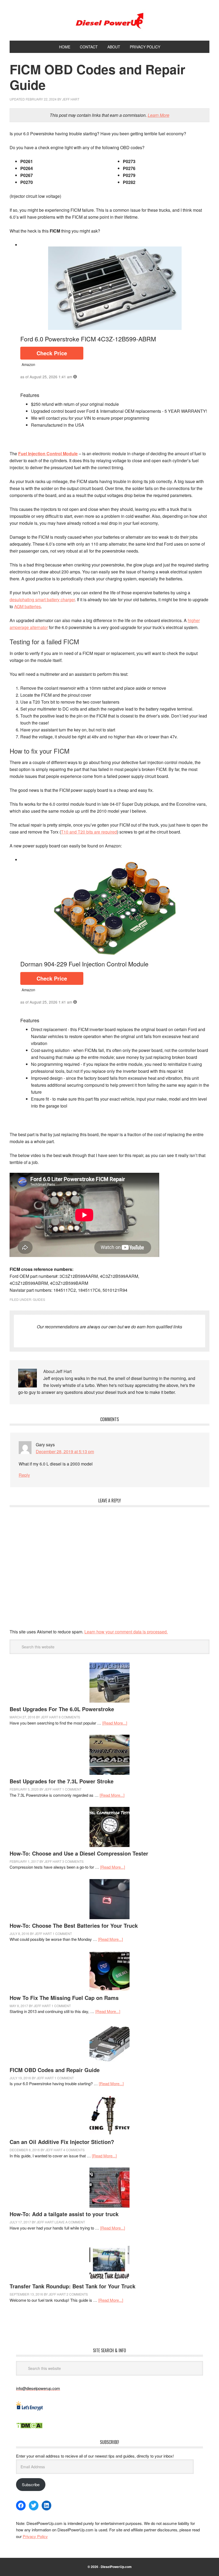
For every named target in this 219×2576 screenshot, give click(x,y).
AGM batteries (28, 606)
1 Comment (72, 1789)
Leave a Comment (70, 2222)
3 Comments (73, 1861)
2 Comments (77, 2294)
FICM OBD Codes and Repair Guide (55, 2070)
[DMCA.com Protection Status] (29, 2427)
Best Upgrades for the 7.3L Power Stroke (62, 1781)
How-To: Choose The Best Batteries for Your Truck (74, 1925)
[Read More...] (115, 1723)
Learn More (159, 115)
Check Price (52, 353)
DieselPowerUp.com (116, 2567)
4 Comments (74, 2150)
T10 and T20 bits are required (89, 832)
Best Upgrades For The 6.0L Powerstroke (62, 1709)
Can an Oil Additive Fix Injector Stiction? (62, 2142)
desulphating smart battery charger (42, 599)
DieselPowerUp (109, 20)
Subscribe (31, 2484)
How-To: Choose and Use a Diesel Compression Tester (79, 1853)
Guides (39, 1299)
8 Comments (69, 1717)
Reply (24, 1475)
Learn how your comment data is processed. (126, 1632)
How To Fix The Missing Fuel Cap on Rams (64, 1998)
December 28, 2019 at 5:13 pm (65, 1451)
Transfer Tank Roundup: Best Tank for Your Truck (73, 2286)
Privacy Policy (35, 2536)
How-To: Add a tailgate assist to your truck (64, 2214)
